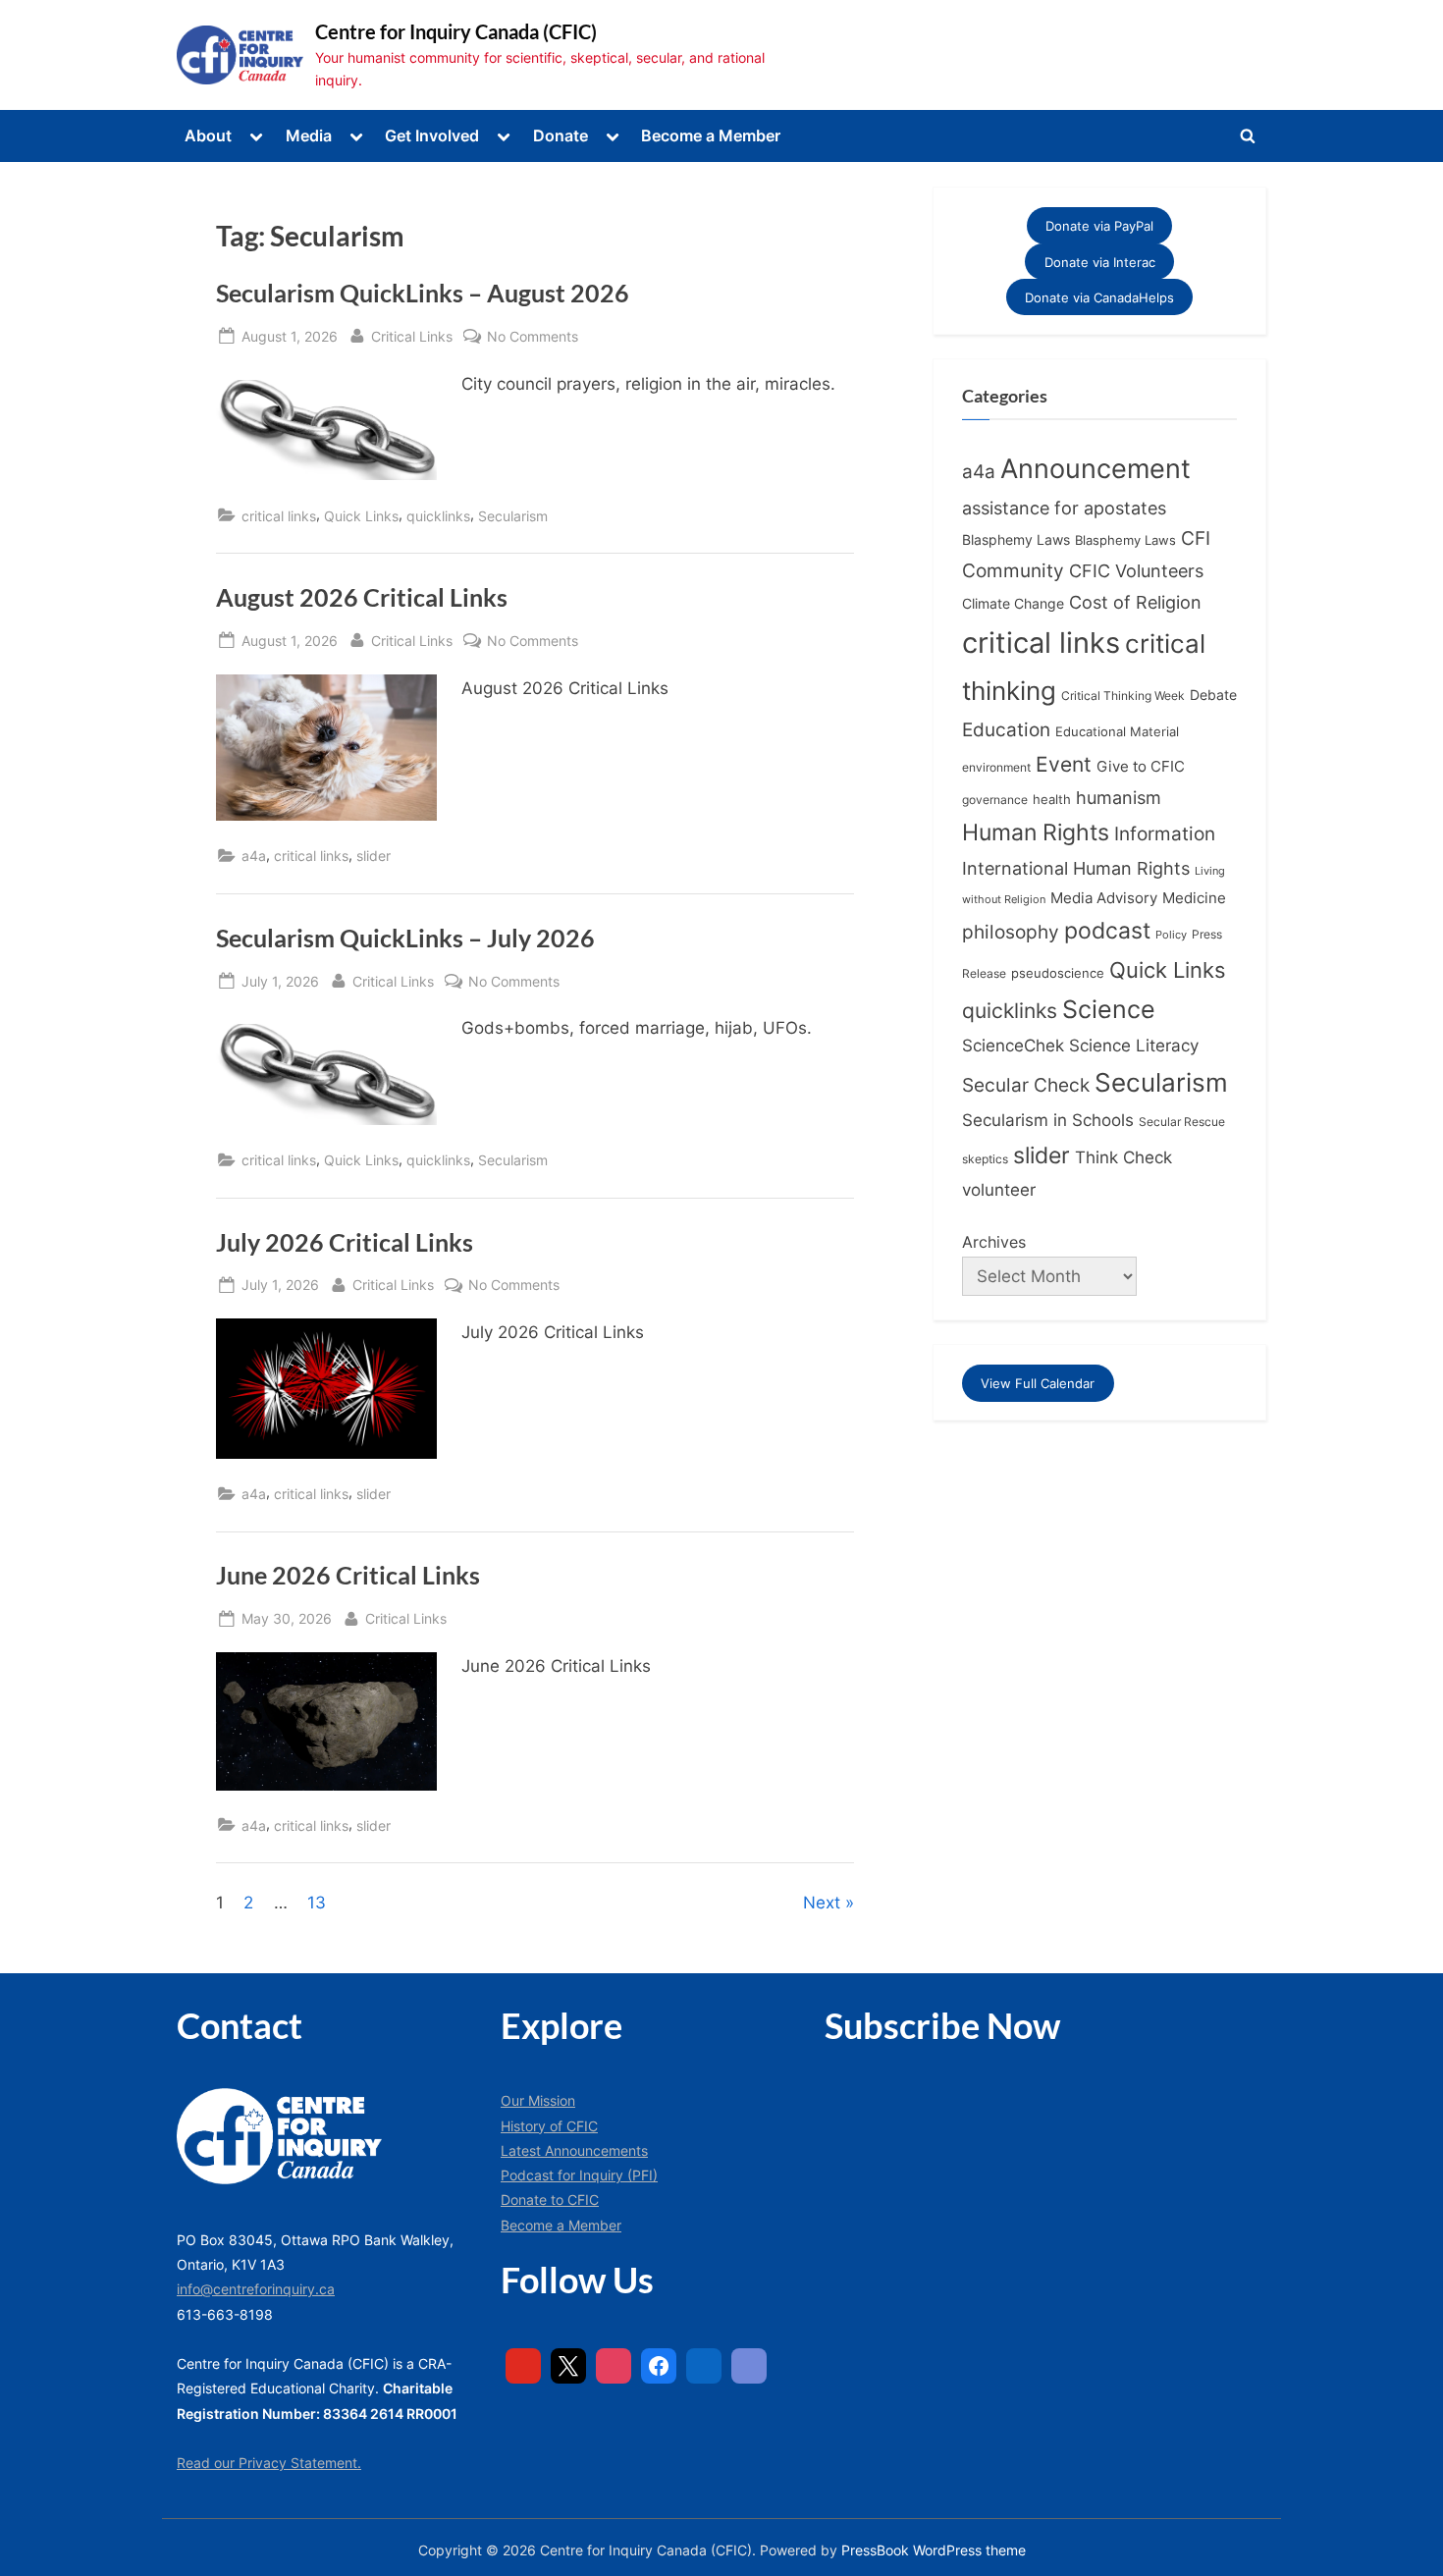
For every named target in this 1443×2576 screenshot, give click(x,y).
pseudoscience (1058, 973)
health (1052, 800)
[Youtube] (523, 2366)
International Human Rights (1076, 868)
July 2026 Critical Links (345, 1242)
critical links (279, 516)
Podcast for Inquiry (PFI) (579, 2175)
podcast (1107, 931)
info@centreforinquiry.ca (256, 2289)
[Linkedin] (704, 2366)
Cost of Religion (1135, 602)
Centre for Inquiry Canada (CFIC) (456, 31)
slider (374, 856)
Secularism (513, 516)
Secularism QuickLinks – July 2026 (405, 938)
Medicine (1194, 898)
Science (1109, 1009)
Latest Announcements (574, 2150)
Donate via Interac (1100, 261)
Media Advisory (1104, 898)
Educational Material (1117, 731)
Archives (994, 1242)
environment (996, 767)
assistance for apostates (1064, 508)
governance (995, 800)
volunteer (999, 1189)
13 (317, 1903)
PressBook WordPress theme (934, 2550)
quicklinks (438, 516)
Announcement (1096, 469)
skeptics (985, 1159)
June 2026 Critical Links (348, 1575)
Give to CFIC (1141, 766)
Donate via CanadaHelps (1099, 297)
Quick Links (361, 516)
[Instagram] (614, 2366)
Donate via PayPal (1099, 226)
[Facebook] (659, 2366)
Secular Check (1026, 1085)
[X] (568, 2366)
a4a (254, 856)
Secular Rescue (1182, 1122)
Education (1006, 730)
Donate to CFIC (550, 2200)
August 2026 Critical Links (362, 597)
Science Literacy (1134, 1045)
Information (1165, 834)
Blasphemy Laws (1016, 539)
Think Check (1123, 1157)
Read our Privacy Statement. (269, 2463)
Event (1064, 764)
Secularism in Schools (1048, 1120)
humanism (1119, 797)
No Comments (533, 338)
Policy (1171, 935)
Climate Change (1013, 604)
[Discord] (749, 2366)
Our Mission (538, 2100)
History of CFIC (549, 2126)
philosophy (1011, 932)
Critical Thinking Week (1123, 696)
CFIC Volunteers (1136, 571)
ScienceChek (1013, 1045)
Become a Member (711, 135)
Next (822, 1903)
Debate (1213, 695)
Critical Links (412, 336)
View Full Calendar (1038, 1383)
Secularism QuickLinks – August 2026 (423, 293)
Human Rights (1036, 832)
